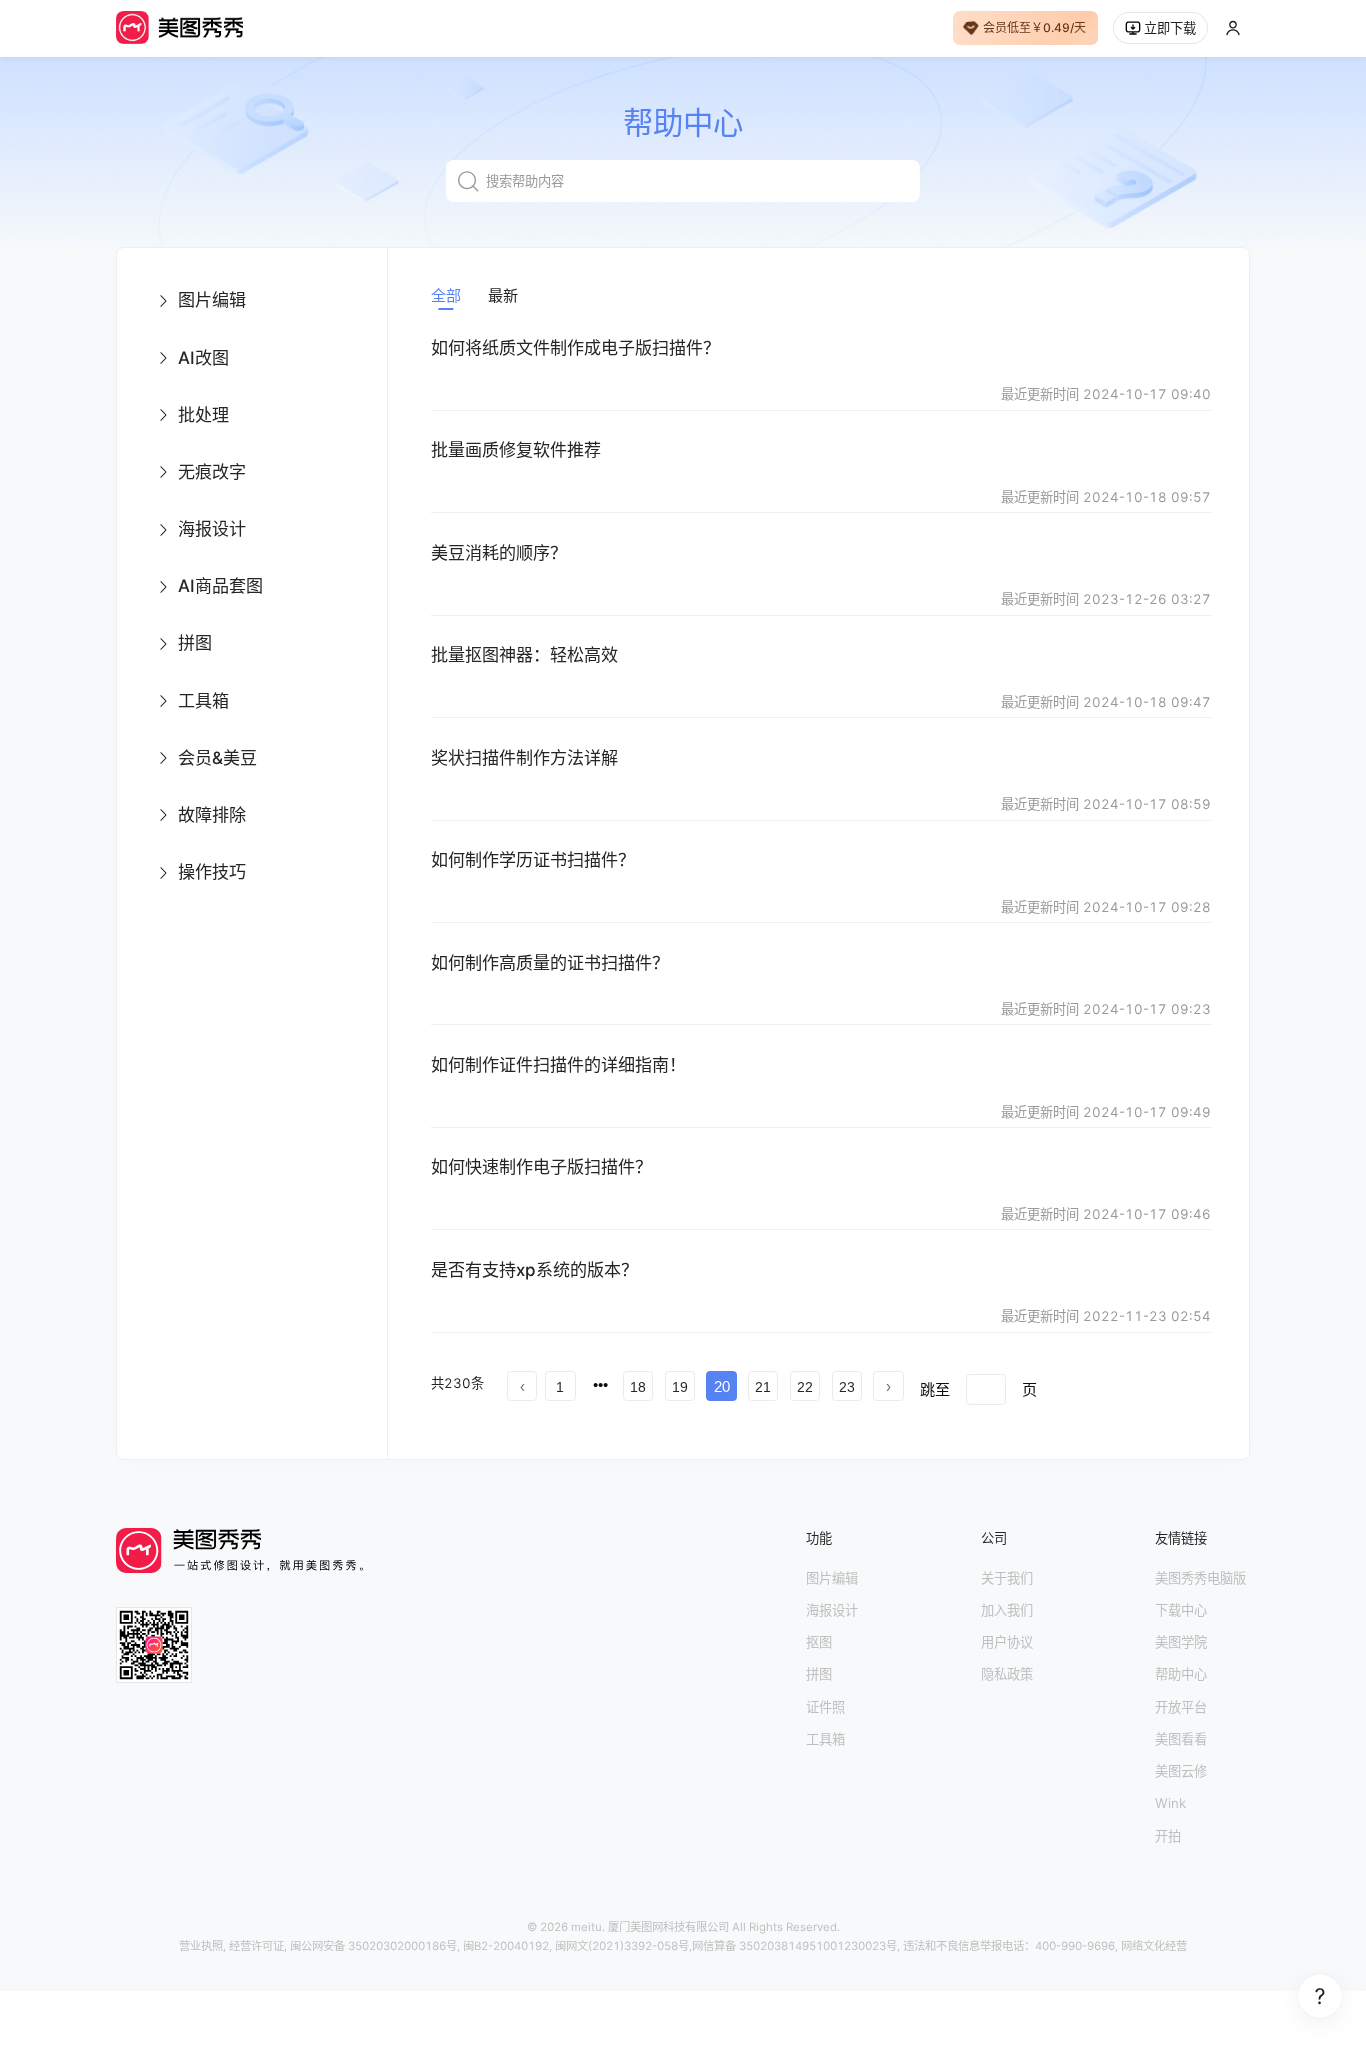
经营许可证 (256, 1946)
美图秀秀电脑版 (1200, 1578)
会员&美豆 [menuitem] (217, 757)
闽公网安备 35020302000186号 (373, 1946)
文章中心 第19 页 (894, 1417)
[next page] (888, 1386)
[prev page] (522, 1386)
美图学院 (1181, 1642)
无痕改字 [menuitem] (212, 471)
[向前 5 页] (601, 1385)
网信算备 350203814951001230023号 (794, 1946)
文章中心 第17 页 (668, 1417)
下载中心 (1181, 1610)
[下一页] (888, 1386)
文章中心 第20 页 (1007, 1417)
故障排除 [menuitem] (212, 814)
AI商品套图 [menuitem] (220, 585)
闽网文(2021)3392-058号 (622, 1946)
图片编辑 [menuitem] (212, 299)
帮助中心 (1181, 1674)
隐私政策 (1007, 1674)
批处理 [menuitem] (203, 414)
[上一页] (522, 1386)
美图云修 (1181, 1771)
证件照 (825, 1707)
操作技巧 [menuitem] (212, 871)
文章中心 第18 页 (781, 1417)
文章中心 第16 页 (555, 1417)
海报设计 (832, 1610)
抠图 (819, 1642)
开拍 (1168, 1836)
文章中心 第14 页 (1104, 1398)
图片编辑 (832, 1578)
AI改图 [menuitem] (203, 357)
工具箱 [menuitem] (203, 700)
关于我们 (1007, 1578)
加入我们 (1007, 1610)
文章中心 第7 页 (1104, 1379)
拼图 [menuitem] (195, 642)
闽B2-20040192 (506, 1946)
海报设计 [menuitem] (212, 528)
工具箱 (825, 1739)
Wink (1170, 1803)
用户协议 (1007, 1642)
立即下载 (1170, 28)
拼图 (819, 1674)
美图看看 (1181, 1739)
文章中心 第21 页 (1120, 1417)
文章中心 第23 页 (567, 1436)
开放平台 (1181, 1707)
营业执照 (201, 1946)
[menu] (252, 586)
